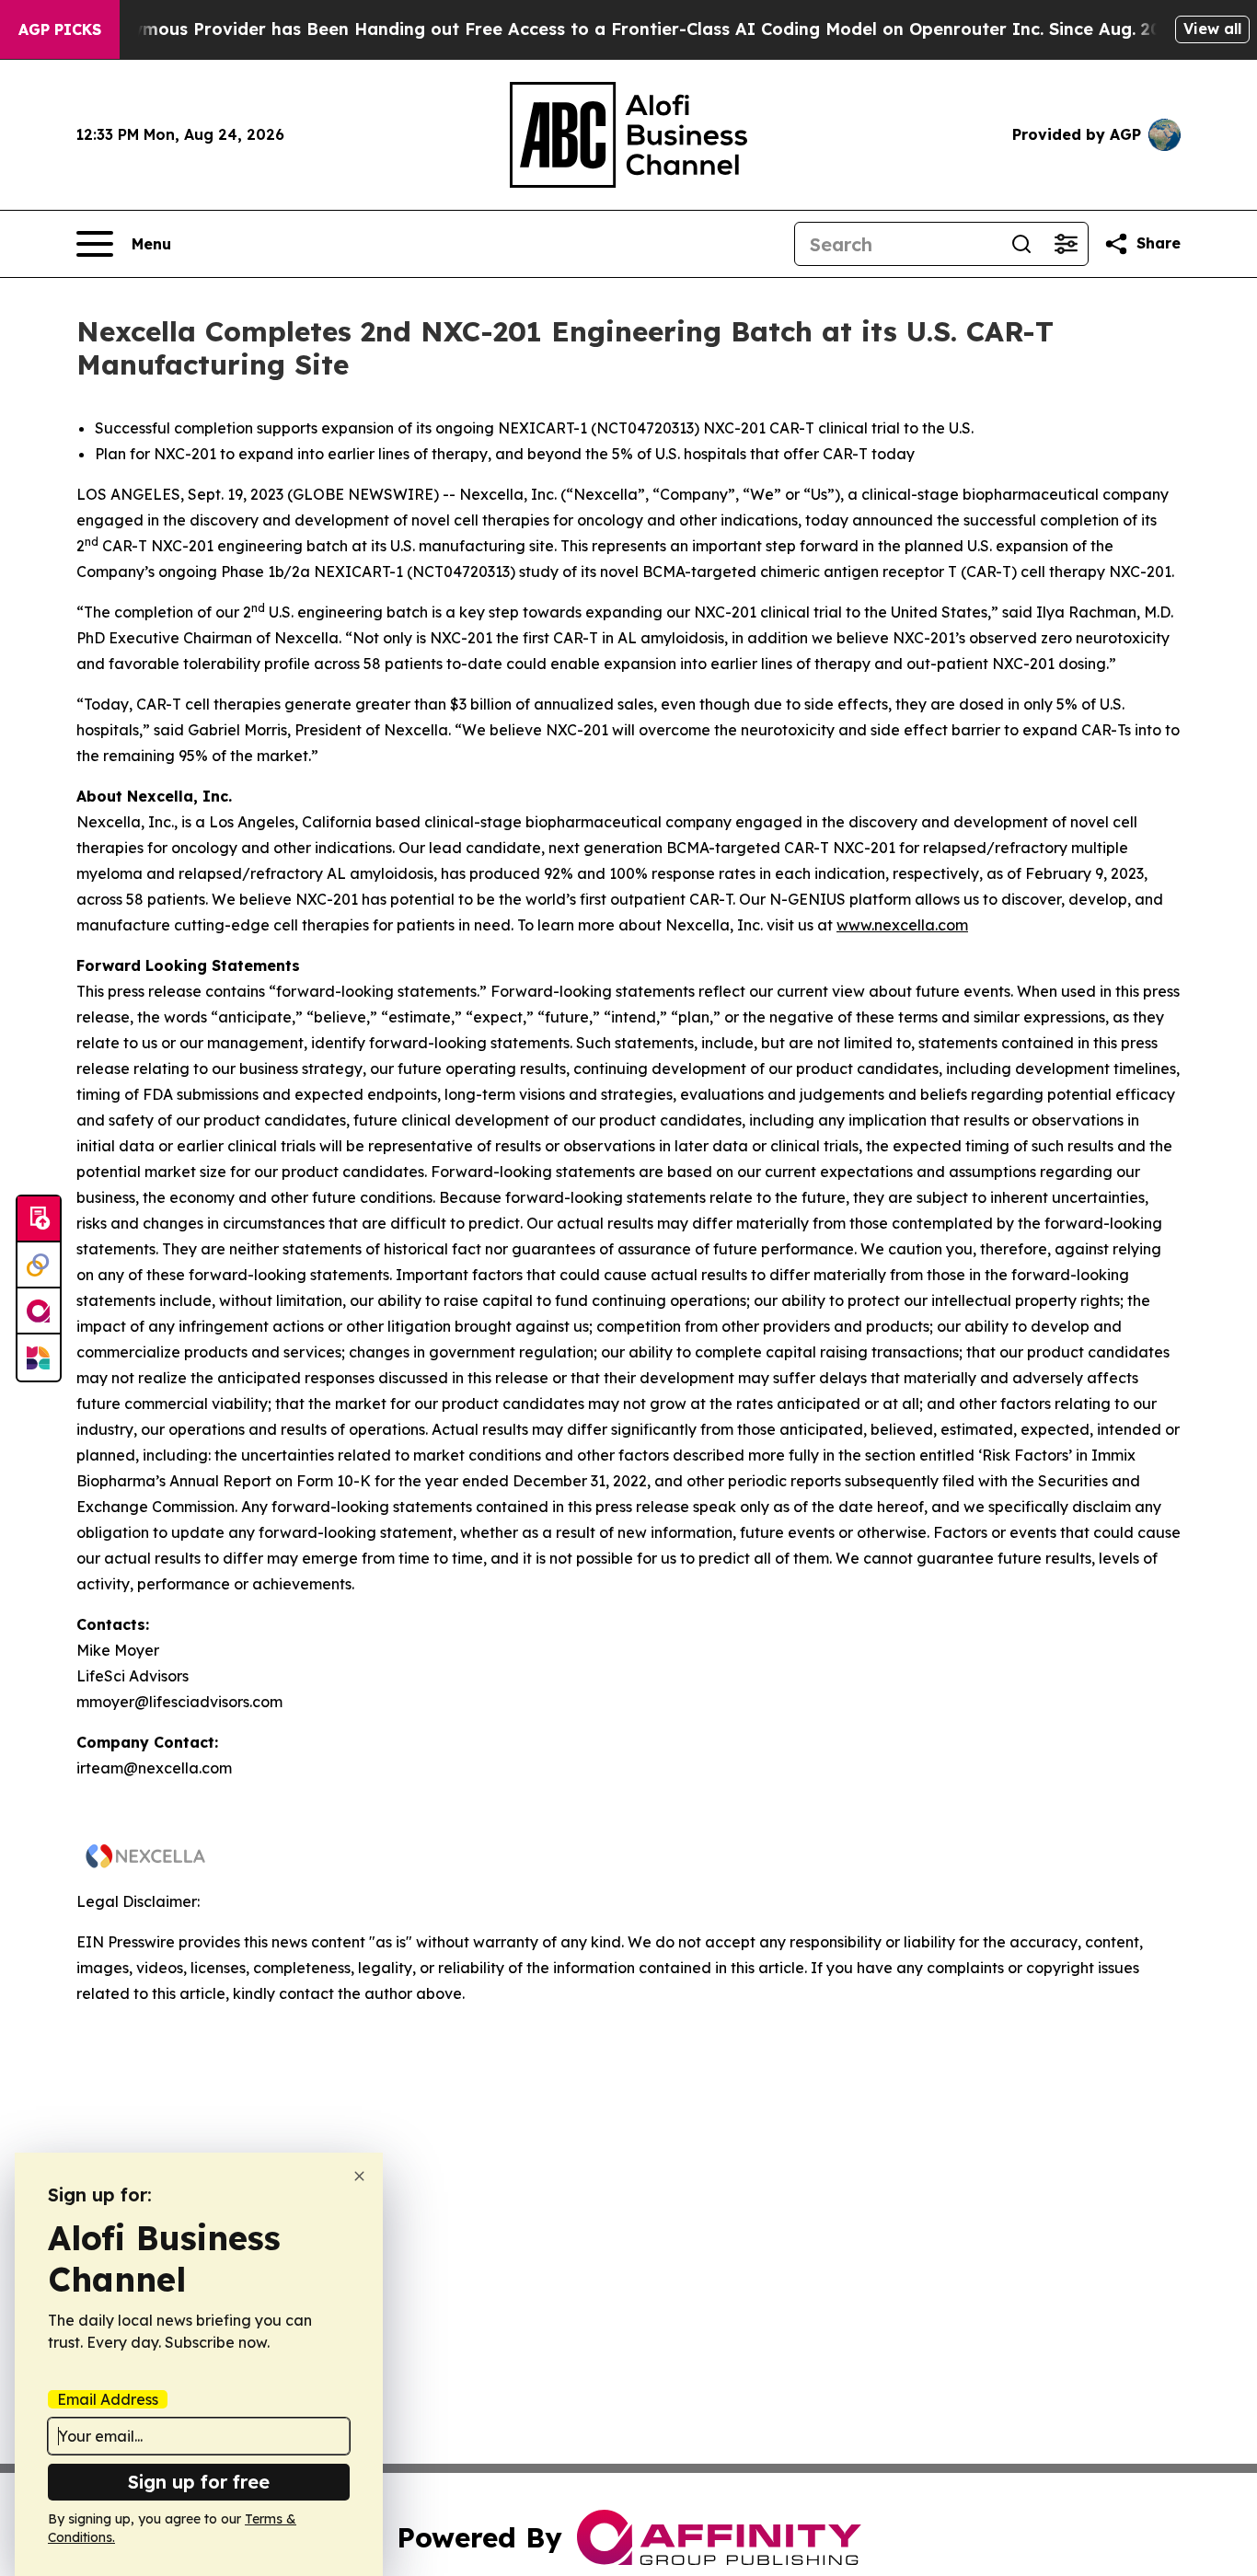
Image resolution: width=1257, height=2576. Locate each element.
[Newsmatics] (39, 1357)
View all (1212, 29)
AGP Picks (60, 29)
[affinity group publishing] (39, 1311)
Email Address (108, 2399)
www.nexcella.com (902, 925)
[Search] (1021, 244)
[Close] (359, 2176)
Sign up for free (199, 2482)
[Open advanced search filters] (1066, 244)
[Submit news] (39, 1219)
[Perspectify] (39, 1265)
